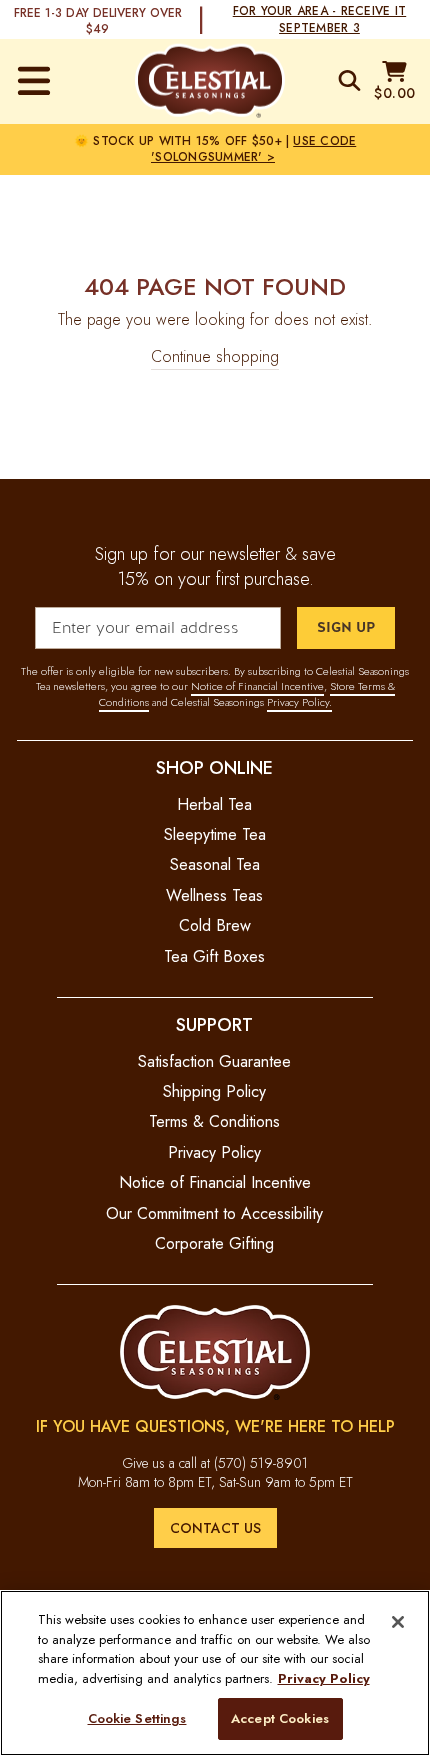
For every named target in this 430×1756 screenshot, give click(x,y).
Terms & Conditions (214, 1121)
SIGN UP (346, 627)
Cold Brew (215, 925)
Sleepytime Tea (215, 834)
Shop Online (214, 767)
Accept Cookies (280, 1718)
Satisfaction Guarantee (214, 1061)
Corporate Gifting (214, 1243)
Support (214, 1024)
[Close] (398, 1622)
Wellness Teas (214, 895)
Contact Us (215, 1528)
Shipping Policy (214, 1091)
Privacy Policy (214, 1152)
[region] (215, 1673)
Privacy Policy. (299, 702)
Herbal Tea (214, 804)
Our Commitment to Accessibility (214, 1213)
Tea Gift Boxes (214, 956)
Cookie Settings (137, 1718)
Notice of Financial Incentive (257, 686)
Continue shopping (215, 357)
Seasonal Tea (215, 864)
